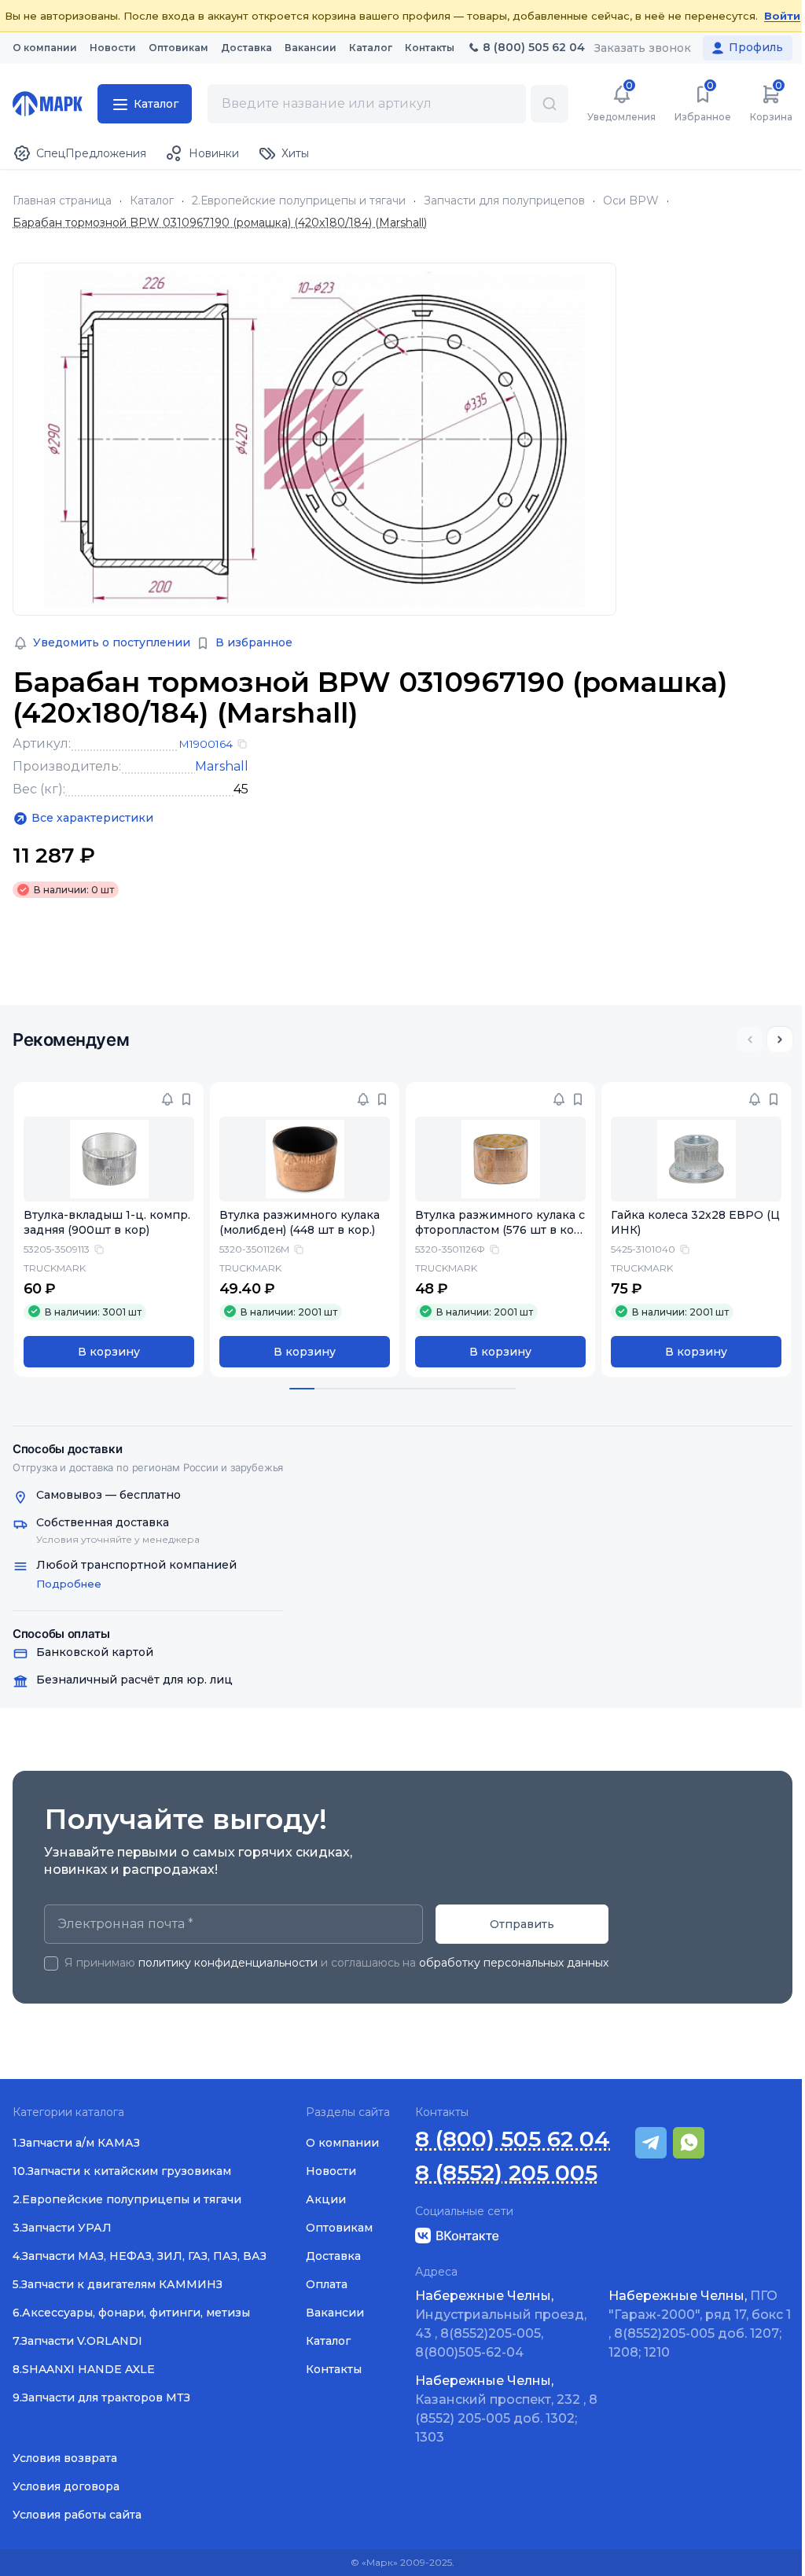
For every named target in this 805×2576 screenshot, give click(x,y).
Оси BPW (631, 201)
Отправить (522, 1924)
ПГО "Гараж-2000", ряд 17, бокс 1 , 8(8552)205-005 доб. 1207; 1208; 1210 (700, 2324)
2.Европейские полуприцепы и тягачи (299, 201)
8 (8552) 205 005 (506, 2173)
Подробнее (69, 1584)
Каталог (152, 201)
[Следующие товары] (780, 1040)
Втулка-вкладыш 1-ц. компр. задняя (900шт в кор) (107, 1222)
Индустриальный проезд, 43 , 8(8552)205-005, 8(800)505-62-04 (501, 2324)
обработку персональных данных (514, 1963)
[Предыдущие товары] (750, 1040)
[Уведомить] (167, 1099)
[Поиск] (550, 104)
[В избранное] (186, 1099)
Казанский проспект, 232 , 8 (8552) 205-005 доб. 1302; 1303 (506, 2409)
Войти (782, 16)
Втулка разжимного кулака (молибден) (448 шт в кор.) (300, 1222)
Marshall (222, 766)
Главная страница (62, 201)
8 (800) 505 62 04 (513, 2139)
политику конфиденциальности (228, 1963)
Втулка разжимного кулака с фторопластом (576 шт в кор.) (500, 1230)
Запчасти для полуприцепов (504, 201)
